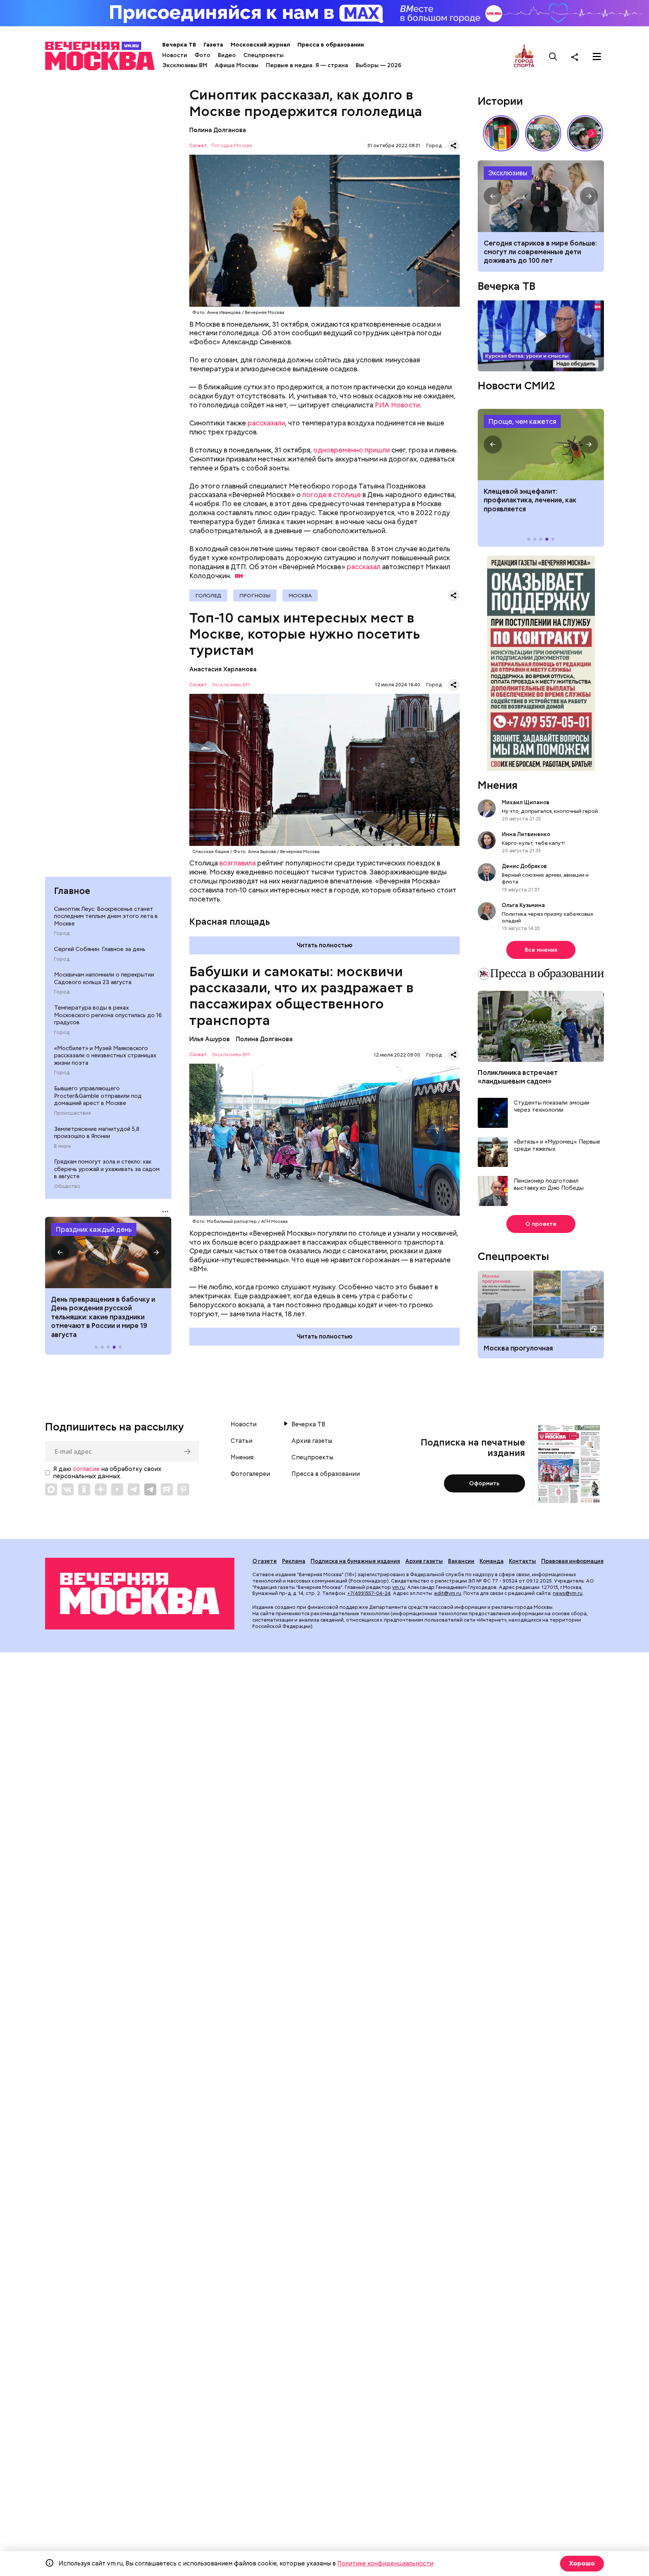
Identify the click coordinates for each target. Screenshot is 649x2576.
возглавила (238, 863)
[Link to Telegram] (134, 1489)
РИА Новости (397, 405)
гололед (208, 595)
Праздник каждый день (94, 1229)
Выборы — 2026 (378, 65)
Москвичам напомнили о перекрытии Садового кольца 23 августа (104, 978)
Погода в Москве (232, 146)
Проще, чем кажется (522, 421)
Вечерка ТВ (179, 45)
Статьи (241, 1441)
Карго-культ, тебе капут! (533, 843)
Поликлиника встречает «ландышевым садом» (518, 1077)
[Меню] (597, 57)
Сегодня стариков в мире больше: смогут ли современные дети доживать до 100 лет (540, 252)
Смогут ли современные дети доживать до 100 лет (541, 196)
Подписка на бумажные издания (355, 1561)
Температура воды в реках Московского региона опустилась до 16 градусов (108, 1015)
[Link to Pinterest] (183, 1489)
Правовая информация (572, 1561)
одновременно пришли (352, 450)
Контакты (522, 1561)
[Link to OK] (84, 1489)
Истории (500, 101)
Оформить (484, 1483)
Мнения (498, 785)
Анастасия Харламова (223, 669)
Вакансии (461, 1561)
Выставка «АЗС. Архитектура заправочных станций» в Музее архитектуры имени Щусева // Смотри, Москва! (501, 133)
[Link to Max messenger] (51, 1489)
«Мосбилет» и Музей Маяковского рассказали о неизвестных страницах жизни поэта (105, 1056)
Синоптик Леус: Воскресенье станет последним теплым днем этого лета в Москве (106, 916)
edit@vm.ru (448, 1593)
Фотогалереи (250, 1474)
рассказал (364, 567)
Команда (492, 1561)
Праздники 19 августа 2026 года (108, 1253)
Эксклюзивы (508, 173)
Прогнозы (255, 595)
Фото (202, 55)
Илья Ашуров (210, 1039)
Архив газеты (312, 1441)
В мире (63, 1146)
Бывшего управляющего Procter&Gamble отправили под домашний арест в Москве (98, 1096)
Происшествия (72, 1113)
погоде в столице (332, 495)
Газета (213, 45)
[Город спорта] (524, 57)
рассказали (266, 423)
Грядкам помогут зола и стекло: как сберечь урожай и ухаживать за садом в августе (107, 1169)
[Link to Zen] (101, 1489)
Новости (175, 55)
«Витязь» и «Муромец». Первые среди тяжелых (557, 1146)
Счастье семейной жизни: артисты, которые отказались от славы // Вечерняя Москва (585, 133)
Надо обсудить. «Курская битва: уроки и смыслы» (541, 336)
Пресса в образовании (331, 45)
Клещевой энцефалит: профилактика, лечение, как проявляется (541, 445)
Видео (227, 55)
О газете (265, 1561)
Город (62, 933)
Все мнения (541, 950)
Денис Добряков (524, 866)
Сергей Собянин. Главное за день (100, 949)
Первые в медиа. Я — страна (307, 65)
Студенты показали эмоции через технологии (552, 1107)
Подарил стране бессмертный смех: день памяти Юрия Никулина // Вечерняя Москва (543, 133)
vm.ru (398, 1587)
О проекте (541, 1224)
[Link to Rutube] (167, 1489)
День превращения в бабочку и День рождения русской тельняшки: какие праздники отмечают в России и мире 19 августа (103, 1317)
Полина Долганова (218, 130)
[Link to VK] (68, 1489)
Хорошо (582, 2563)
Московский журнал (260, 45)
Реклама (294, 1561)
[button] (60, 1253)
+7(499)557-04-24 (369, 1593)
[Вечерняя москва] (140, 1594)
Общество (67, 1186)
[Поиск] (553, 57)
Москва (300, 595)
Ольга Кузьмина (524, 905)
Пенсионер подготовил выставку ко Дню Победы (549, 1185)
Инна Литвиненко (526, 834)
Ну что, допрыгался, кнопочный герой (550, 811)
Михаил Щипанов (526, 802)
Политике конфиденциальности (385, 2563)
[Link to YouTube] (117, 1489)
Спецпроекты (263, 55)
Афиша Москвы (237, 65)
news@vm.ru (568, 1593)
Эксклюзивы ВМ (185, 65)
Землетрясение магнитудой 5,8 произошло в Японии (97, 1133)
